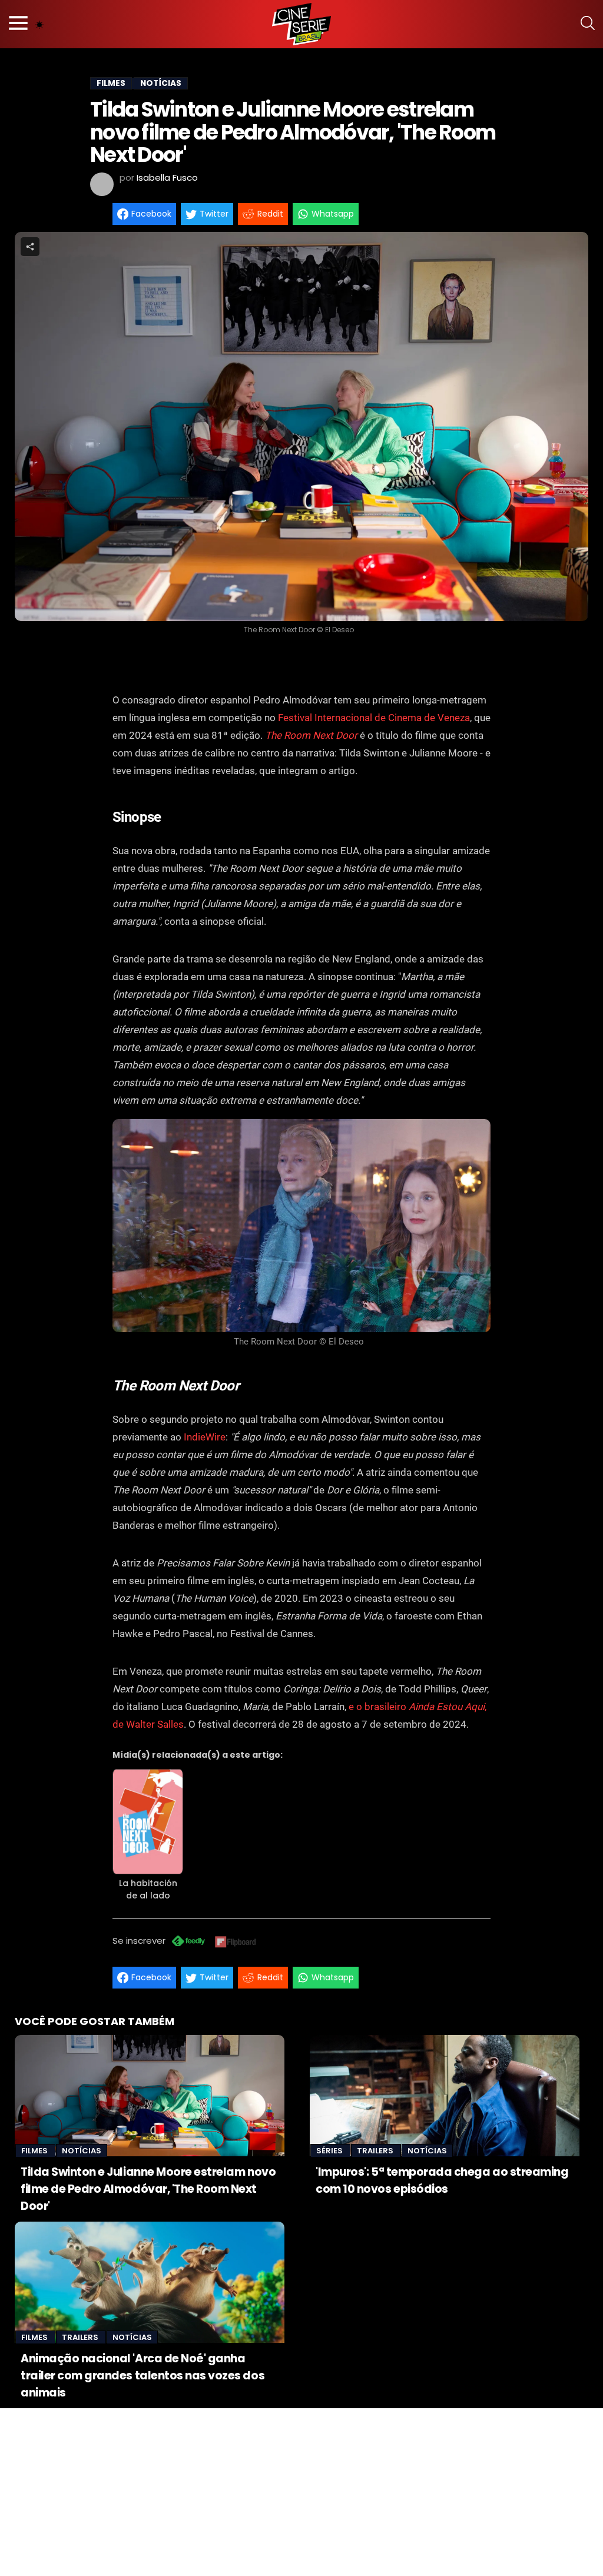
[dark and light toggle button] (39, 24)
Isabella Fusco (167, 177)
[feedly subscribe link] (188, 1942)
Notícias (82, 2151)
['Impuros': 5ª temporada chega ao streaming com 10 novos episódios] (445, 2096)
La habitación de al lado (148, 1889)
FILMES (111, 83)
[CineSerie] (301, 24)
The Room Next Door (311, 735)
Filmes (35, 2151)
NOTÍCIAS (161, 83)
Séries (330, 2151)
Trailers (376, 2151)
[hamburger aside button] (18, 24)
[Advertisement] (301, 2491)
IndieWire (205, 1437)
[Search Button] (588, 24)
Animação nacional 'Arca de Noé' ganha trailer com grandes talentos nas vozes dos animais (143, 2376)
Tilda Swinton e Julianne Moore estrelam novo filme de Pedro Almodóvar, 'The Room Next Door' (148, 2189)
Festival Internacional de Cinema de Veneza (374, 718)
